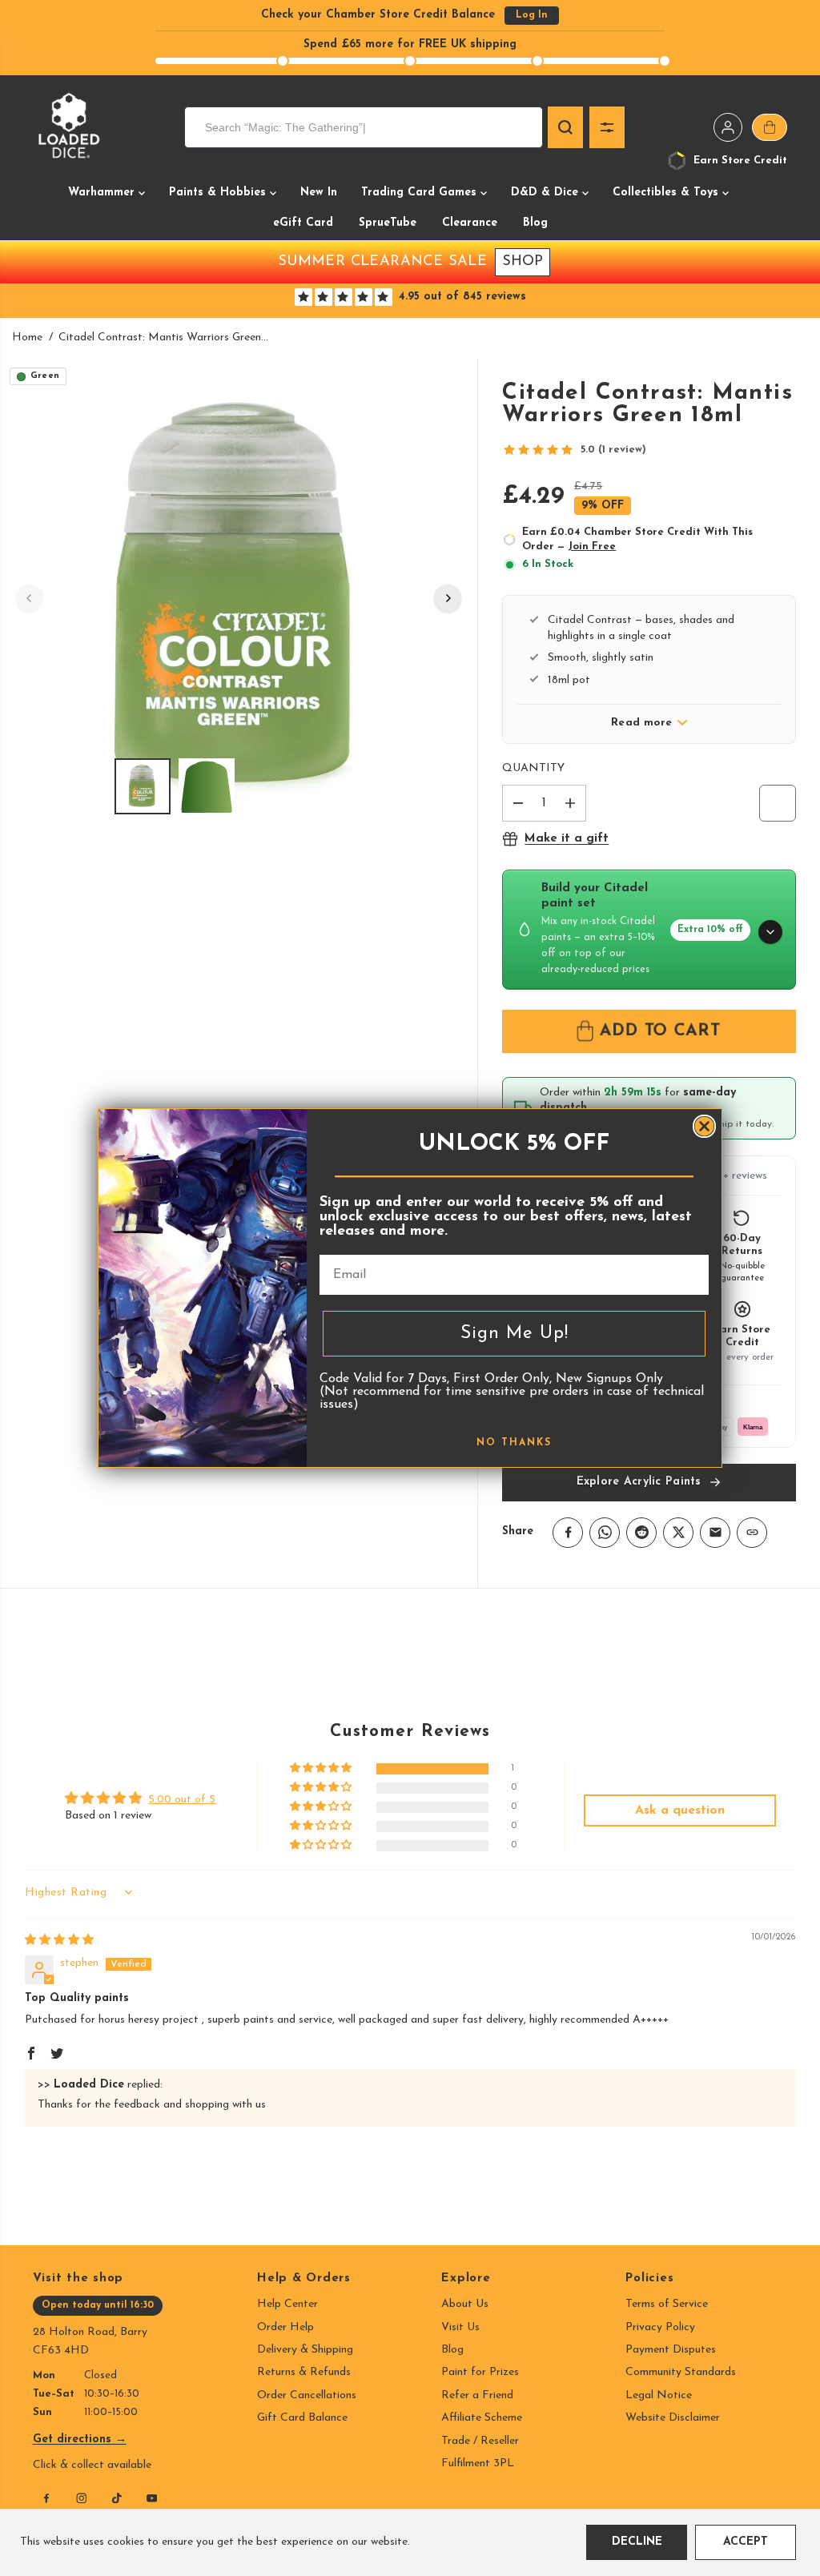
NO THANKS (514, 1443)
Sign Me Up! (515, 1334)
